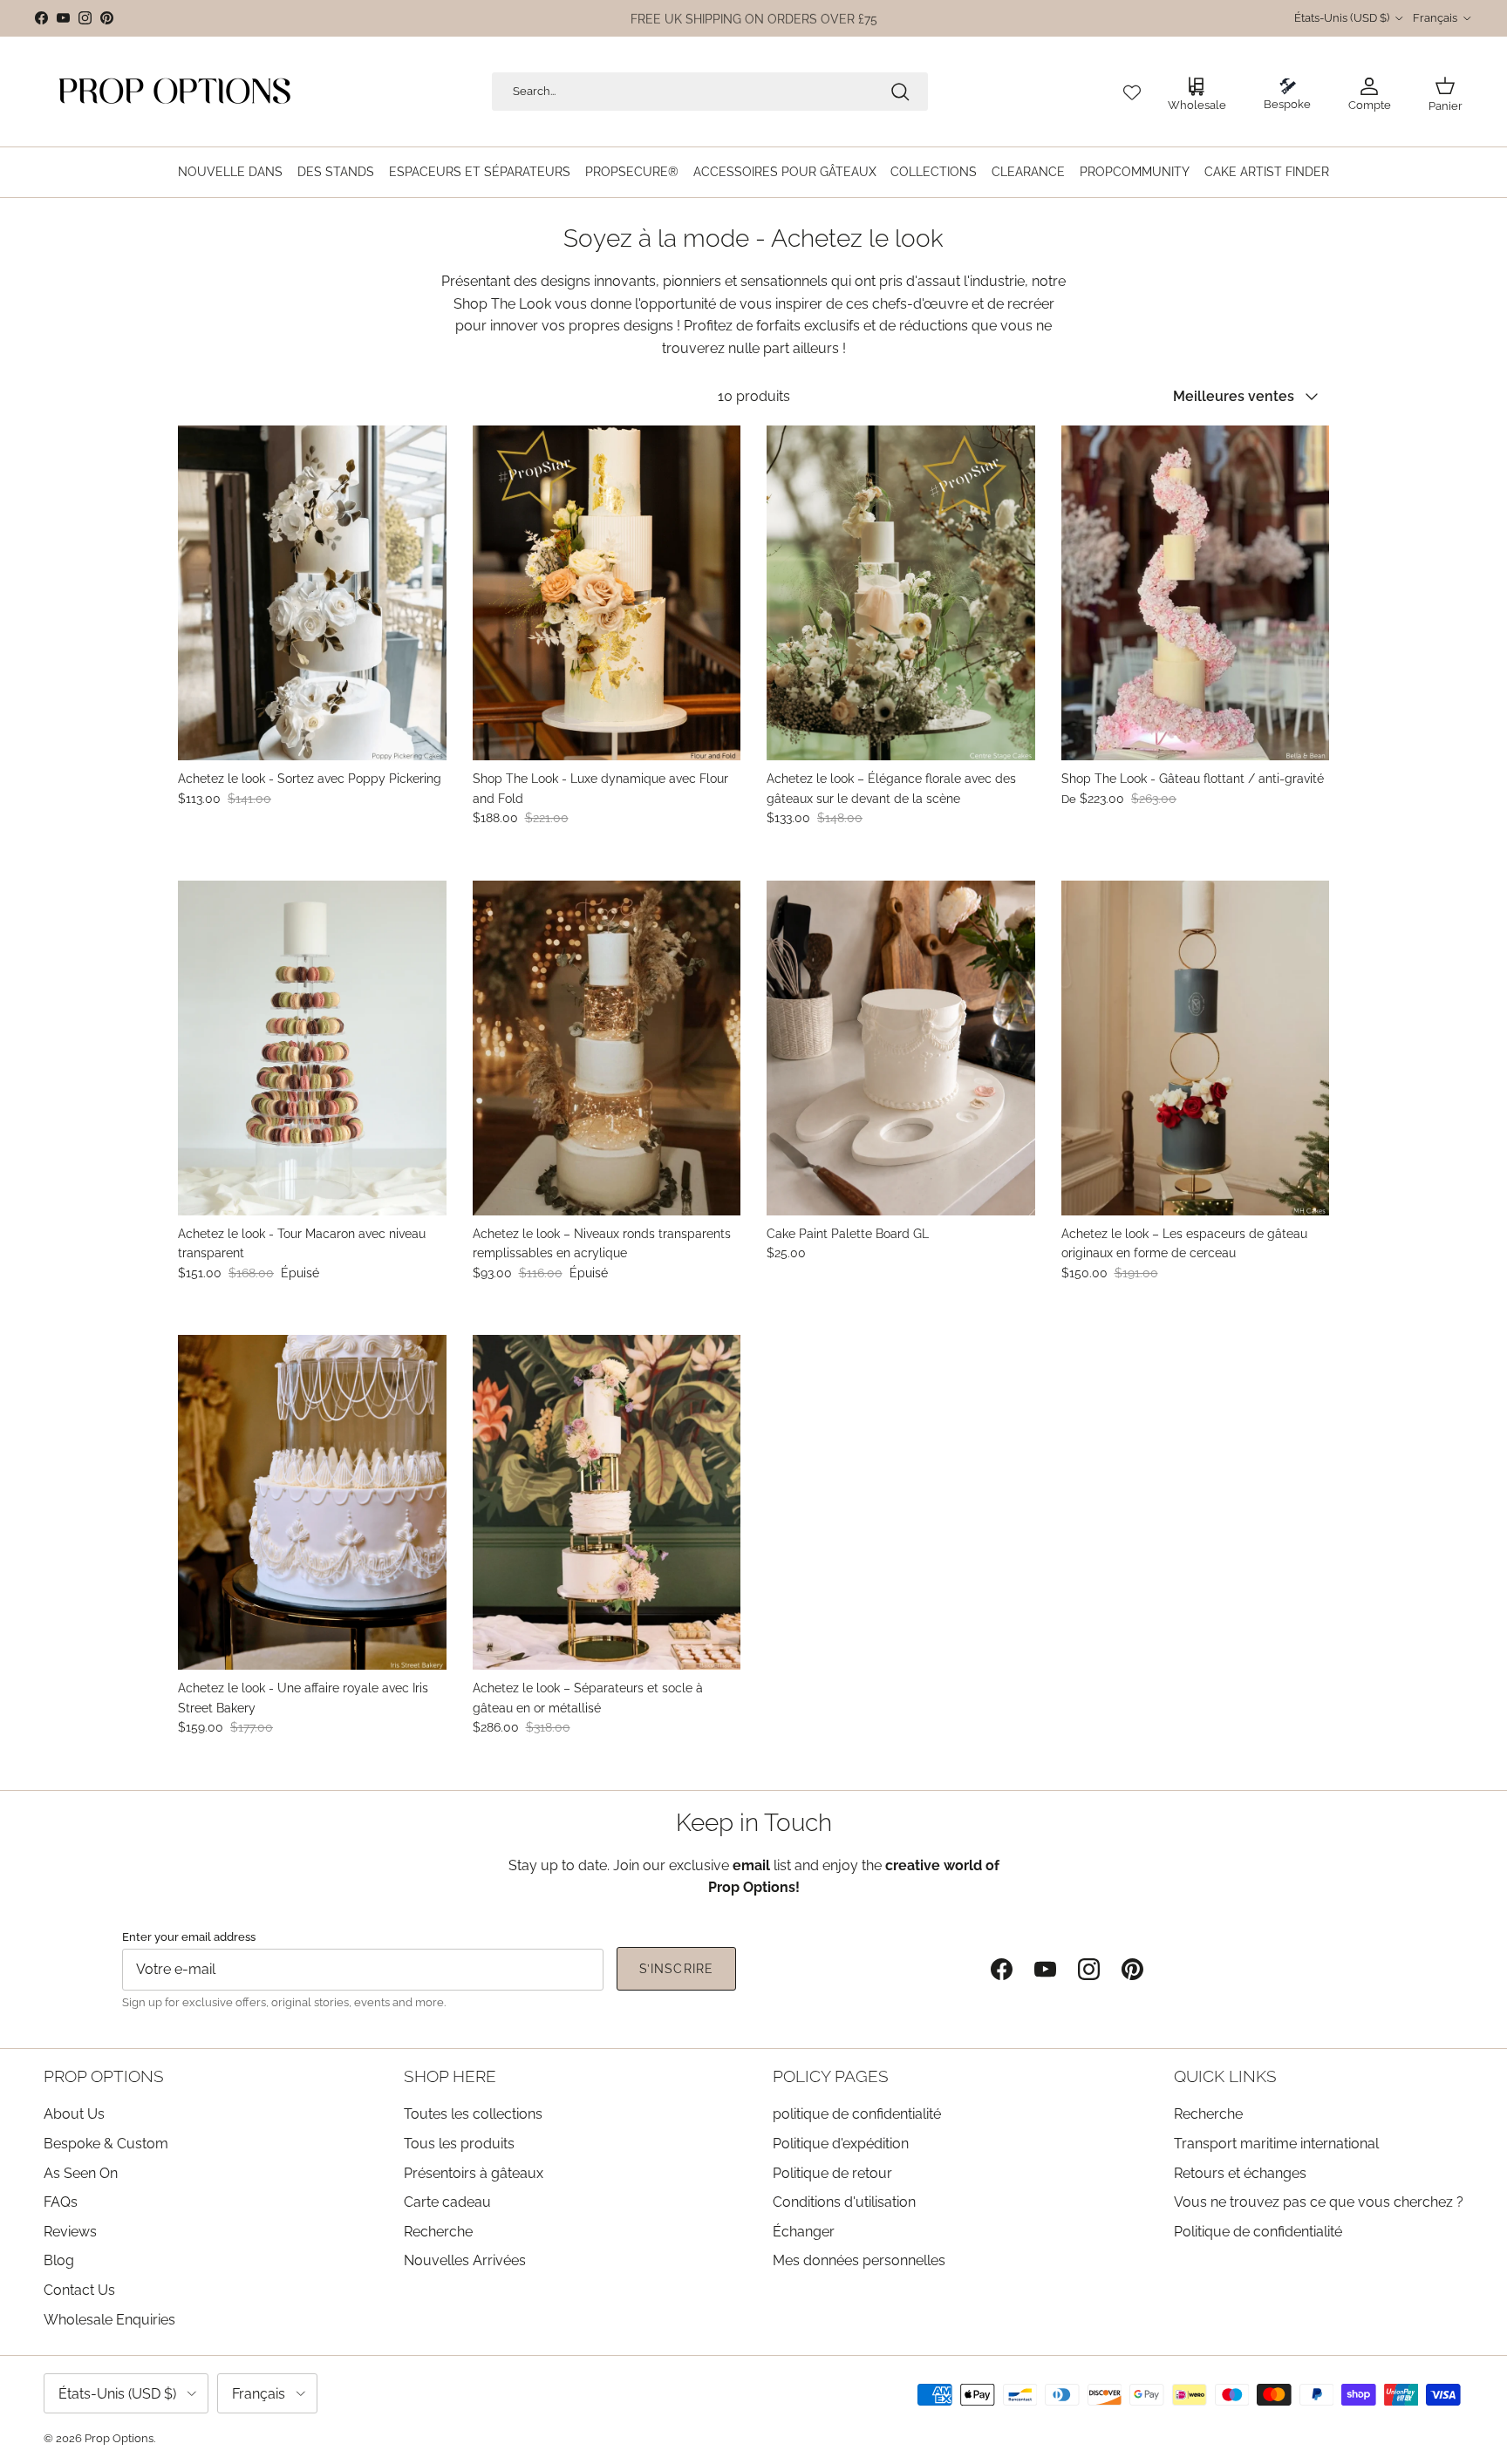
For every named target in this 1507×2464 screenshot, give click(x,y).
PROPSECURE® (632, 172)
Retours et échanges (1240, 2173)
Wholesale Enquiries (109, 2320)
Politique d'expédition (841, 2144)
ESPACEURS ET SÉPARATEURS (480, 172)
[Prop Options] (174, 92)
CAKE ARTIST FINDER (1267, 172)
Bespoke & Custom (106, 2144)
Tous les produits (459, 2144)
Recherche (438, 2232)
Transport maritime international (1276, 2144)
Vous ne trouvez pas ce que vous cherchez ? (1319, 2202)
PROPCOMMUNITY (1135, 172)
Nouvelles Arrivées (465, 2260)
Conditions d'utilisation (844, 2202)
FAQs (61, 2202)
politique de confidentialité (857, 2114)
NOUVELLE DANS (230, 172)
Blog (59, 2260)
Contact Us (79, 2290)
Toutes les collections (473, 2114)
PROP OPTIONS (104, 2076)
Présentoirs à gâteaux (474, 2173)
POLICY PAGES (831, 2076)
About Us (74, 2114)
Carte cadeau (447, 2202)
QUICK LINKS (1225, 2076)
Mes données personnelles (859, 2260)
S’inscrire (676, 1969)
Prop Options (119, 2438)
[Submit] (900, 92)
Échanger (804, 2232)
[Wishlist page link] (1132, 92)
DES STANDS (336, 172)
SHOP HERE (450, 2076)
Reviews (70, 2232)
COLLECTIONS (934, 172)
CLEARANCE (1028, 172)
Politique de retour (832, 2173)
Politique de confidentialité (1258, 2232)
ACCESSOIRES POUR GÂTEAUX (785, 172)
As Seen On (81, 2173)
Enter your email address (189, 1936)
